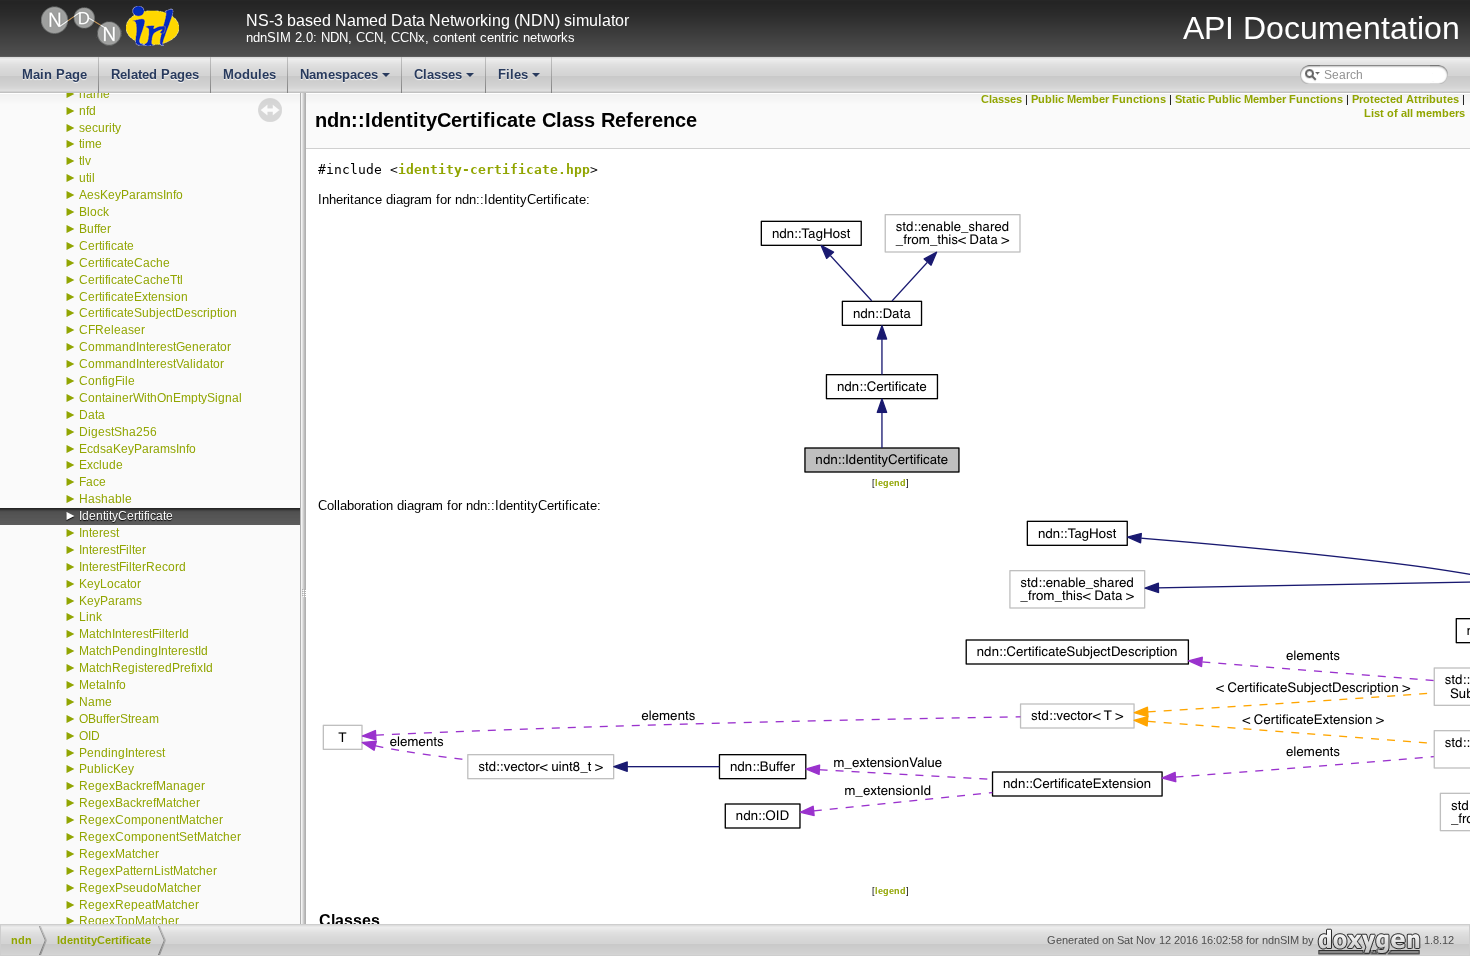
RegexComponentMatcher (151, 820)
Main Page (54, 74)
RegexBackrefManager (142, 786)
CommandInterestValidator (151, 364)
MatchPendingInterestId (143, 651)
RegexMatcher (119, 854)
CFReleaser (112, 330)
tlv (85, 161)
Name (95, 702)
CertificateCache (124, 263)
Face (92, 482)
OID (89, 736)
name (94, 94)
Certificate (106, 246)
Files (520, 80)
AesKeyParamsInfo (131, 195)
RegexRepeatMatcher (139, 905)
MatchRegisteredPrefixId (146, 668)
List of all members (1414, 113)
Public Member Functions (1098, 99)
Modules (249, 74)
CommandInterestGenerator (155, 347)
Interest (99, 533)
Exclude (101, 465)
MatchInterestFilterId (134, 634)
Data (92, 415)
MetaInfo (102, 685)
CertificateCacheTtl (131, 280)
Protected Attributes (1405, 99)
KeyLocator (110, 584)
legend (890, 483)
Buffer (95, 229)
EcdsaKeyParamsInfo (137, 449)
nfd (87, 111)
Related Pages (155, 74)
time (90, 144)
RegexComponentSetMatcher (160, 837)
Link (90, 617)
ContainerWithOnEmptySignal (160, 398)
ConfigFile (107, 381)
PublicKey (106, 769)
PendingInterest (122, 753)
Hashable (105, 499)
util (87, 178)
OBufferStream (119, 719)
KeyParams (110, 601)
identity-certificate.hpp (494, 169)
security (100, 128)
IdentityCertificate (126, 516)
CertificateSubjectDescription (158, 313)
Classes (445, 80)
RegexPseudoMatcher (140, 888)
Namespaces (346, 80)
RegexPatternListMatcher (148, 871)
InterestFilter (112, 550)
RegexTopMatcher (129, 921)
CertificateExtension (133, 297)
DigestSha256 (118, 432)
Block (94, 212)
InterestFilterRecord (132, 567)
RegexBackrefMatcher (139, 803)
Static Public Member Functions (1259, 99)
